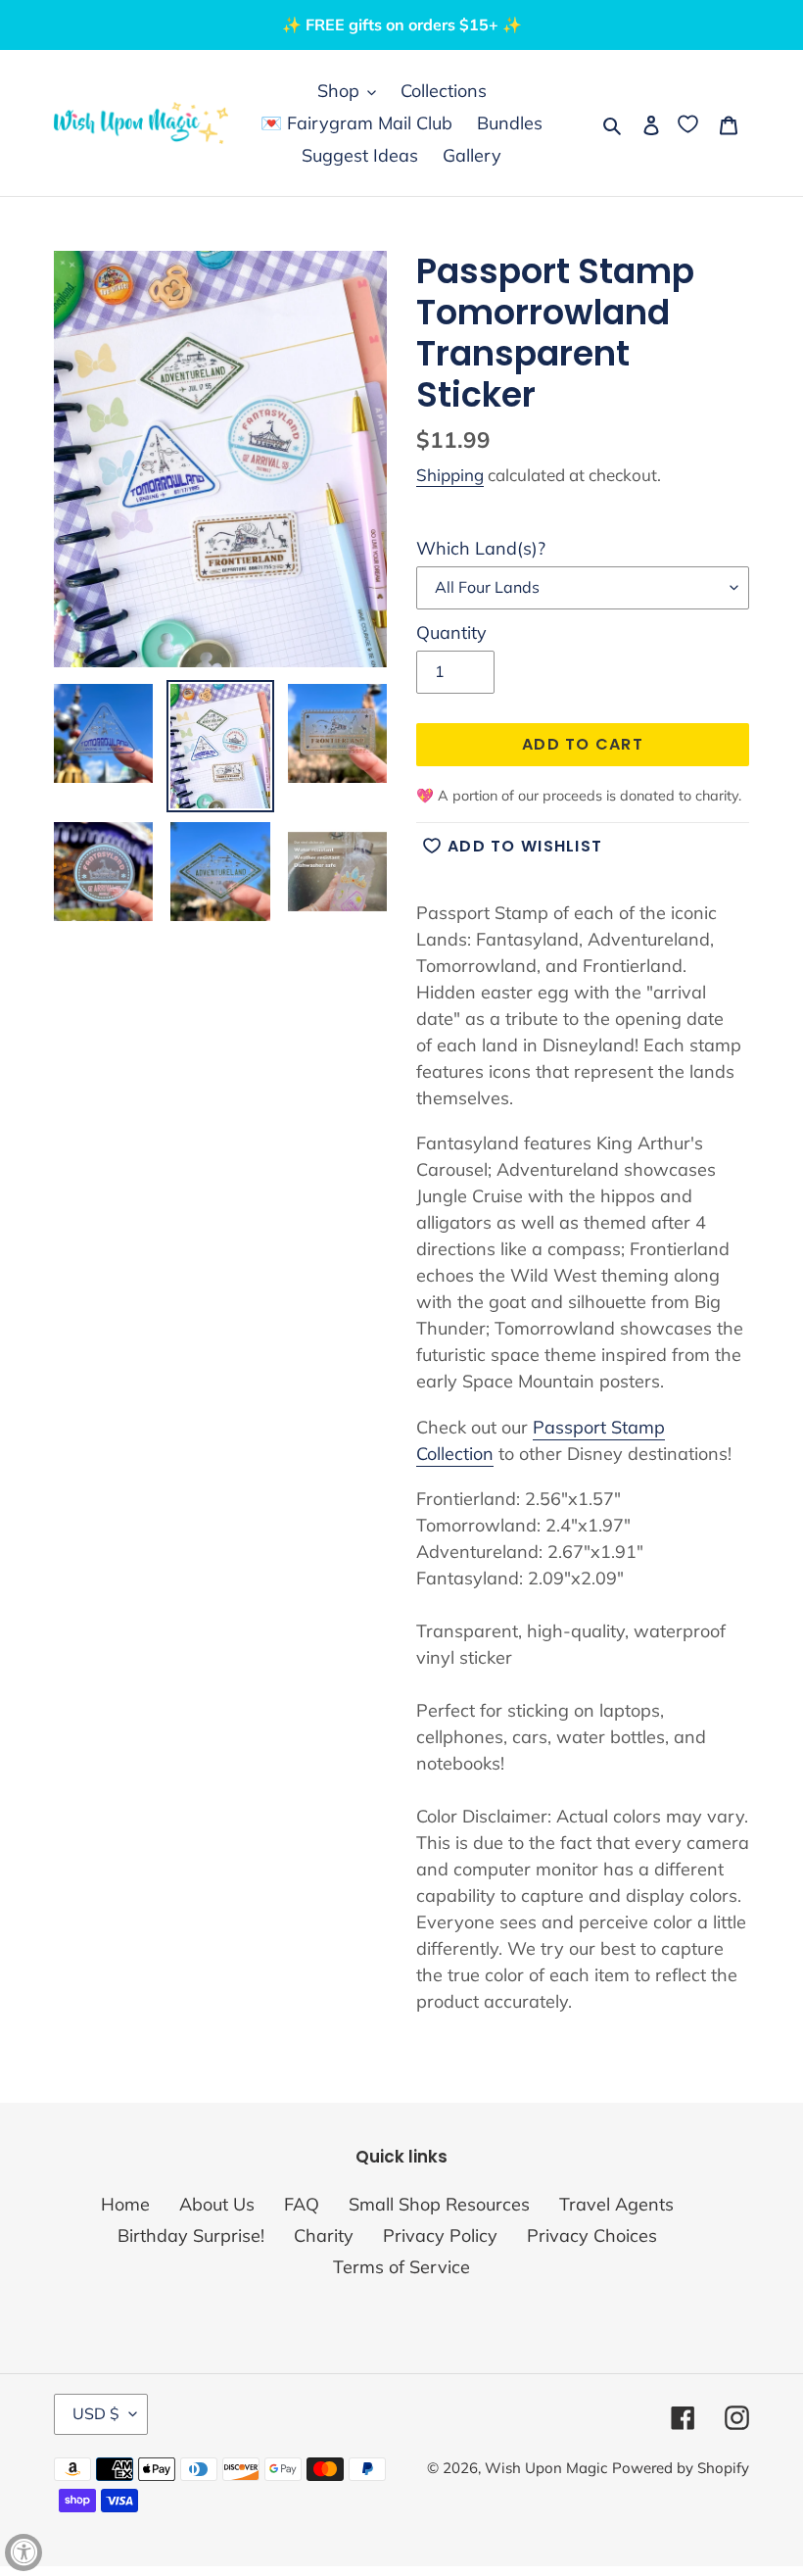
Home (125, 2204)
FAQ (302, 2204)
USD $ (96, 2413)
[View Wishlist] (690, 123)
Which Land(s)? (481, 548)
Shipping (450, 475)
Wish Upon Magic (546, 2468)
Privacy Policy (440, 2236)
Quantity (451, 632)
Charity (324, 2236)
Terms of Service (401, 2267)
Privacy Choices (592, 2236)
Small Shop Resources (439, 2204)
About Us (217, 2204)
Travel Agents (616, 2204)
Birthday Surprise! (191, 2236)
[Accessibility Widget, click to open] (24, 2552)
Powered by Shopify (681, 2468)
